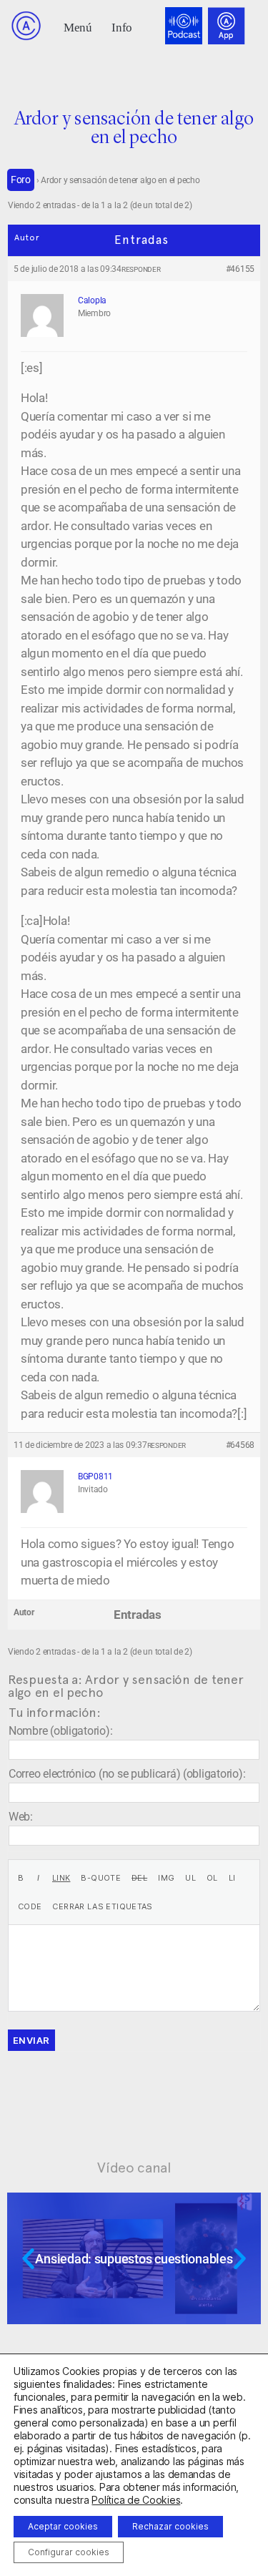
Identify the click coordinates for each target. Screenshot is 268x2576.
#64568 (240, 1445)
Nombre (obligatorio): (60, 1731)
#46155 (240, 269)
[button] (78, 26)
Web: (21, 1817)
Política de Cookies (136, 2500)
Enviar (31, 2040)
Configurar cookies (69, 2552)
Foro (21, 180)
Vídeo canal (134, 2168)
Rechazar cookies (170, 2526)
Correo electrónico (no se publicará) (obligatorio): (127, 1774)
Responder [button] (141, 269)
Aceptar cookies (63, 2526)
